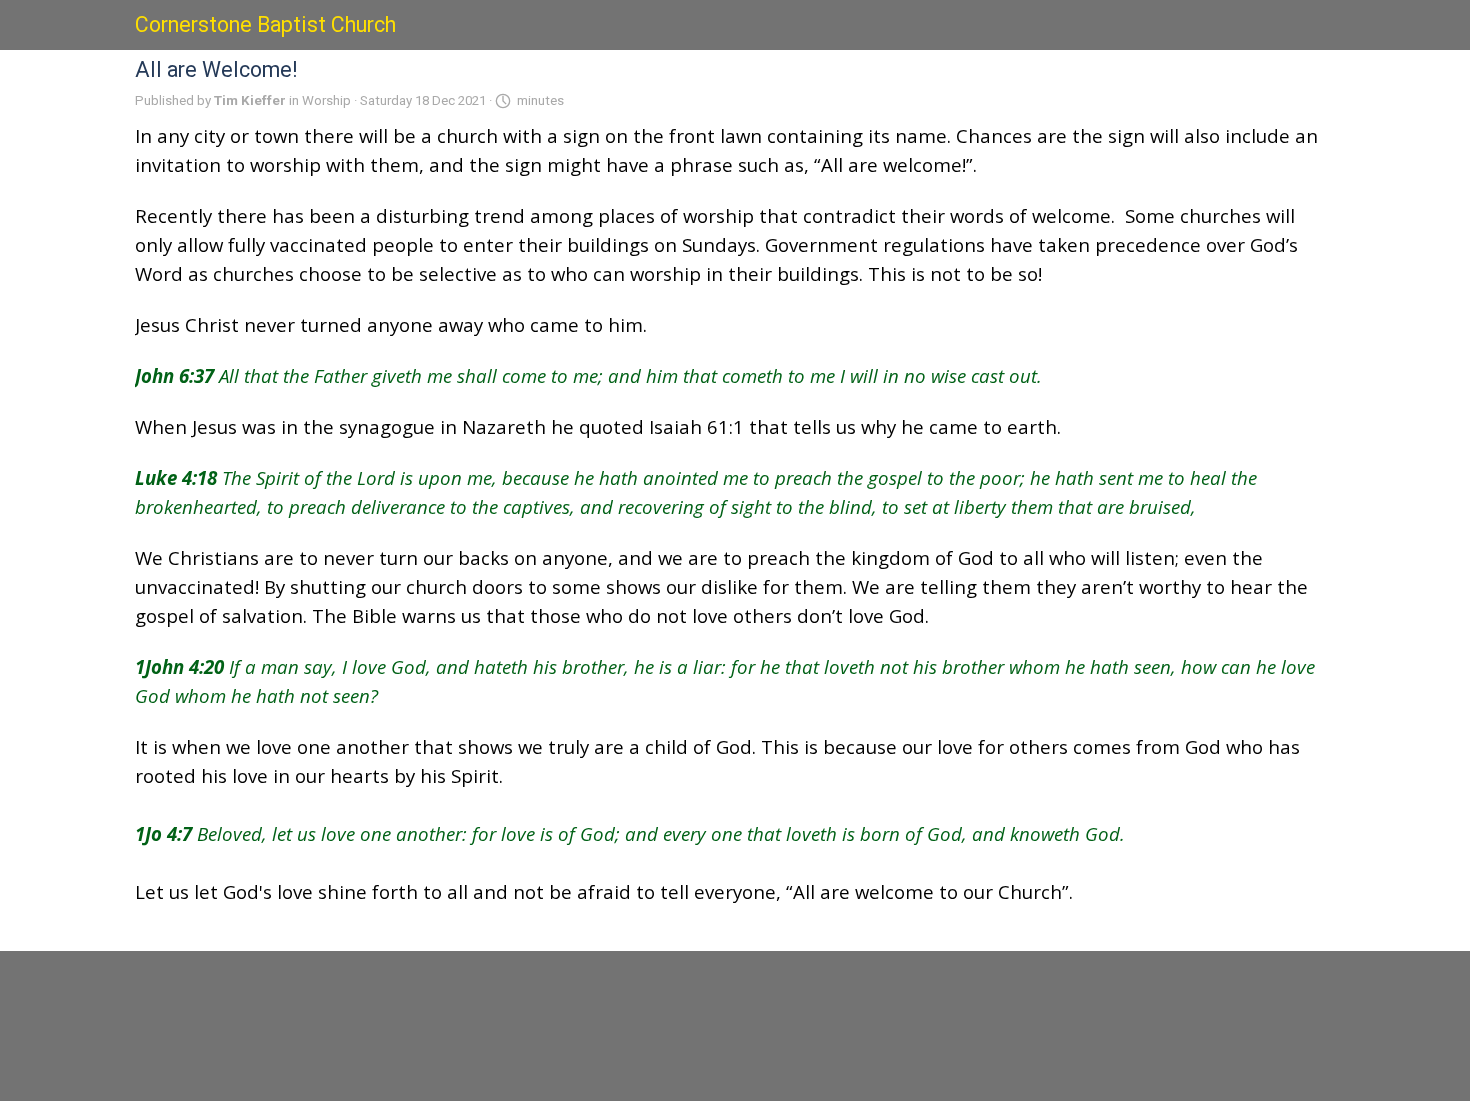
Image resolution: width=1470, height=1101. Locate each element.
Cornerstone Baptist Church (265, 24)
